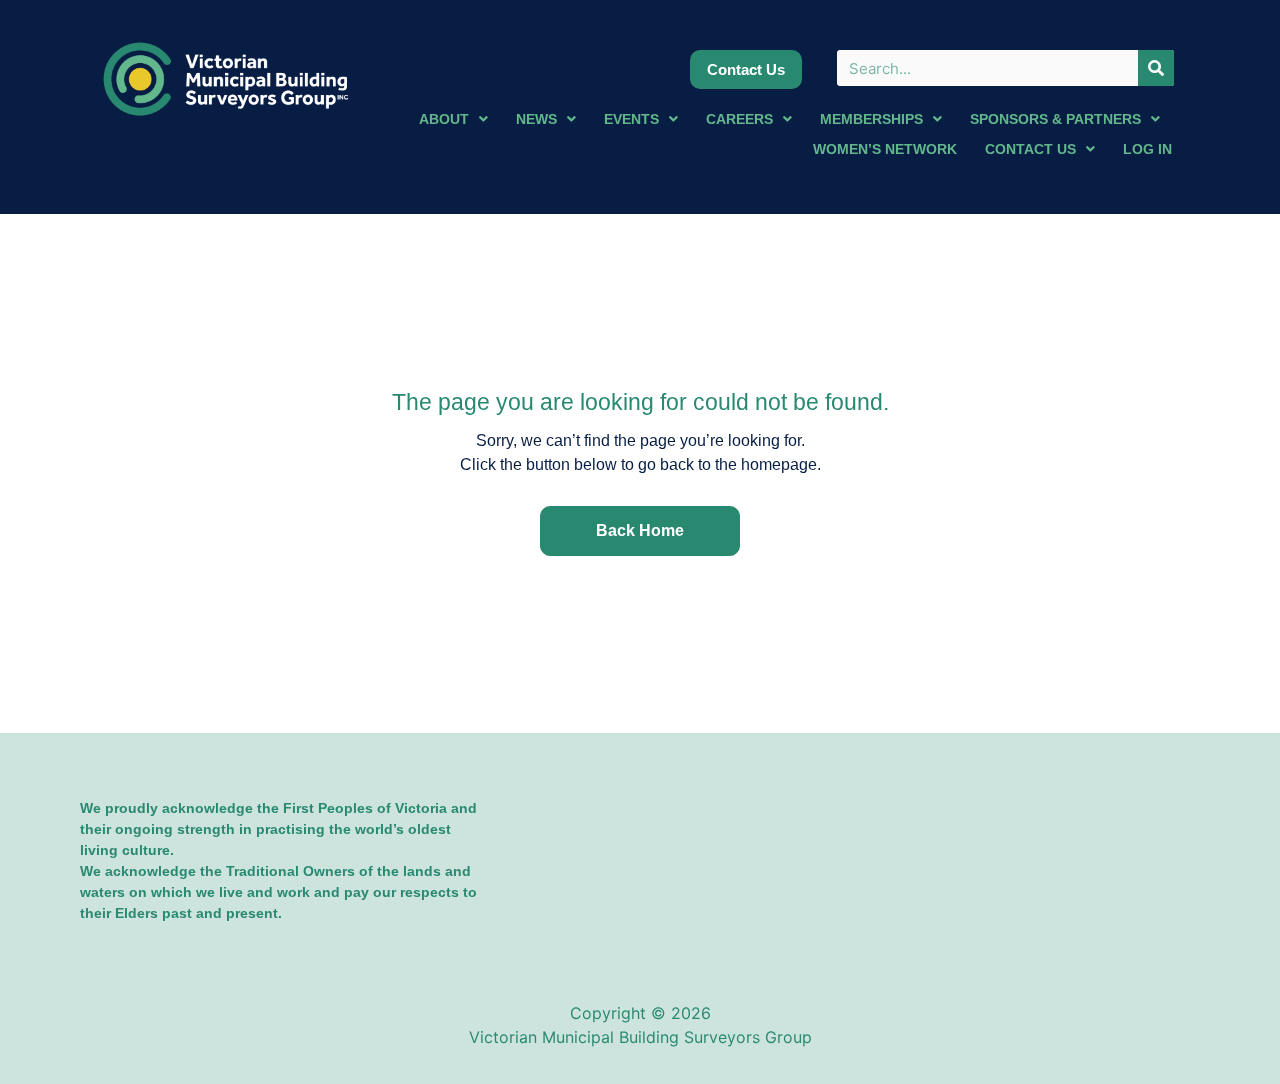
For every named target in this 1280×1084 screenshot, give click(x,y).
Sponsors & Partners (1055, 119)
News (536, 119)
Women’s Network (885, 149)
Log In (1147, 149)
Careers (739, 119)
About (444, 119)
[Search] (1156, 68)
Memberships (871, 119)
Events (631, 119)
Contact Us (1030, 149)
